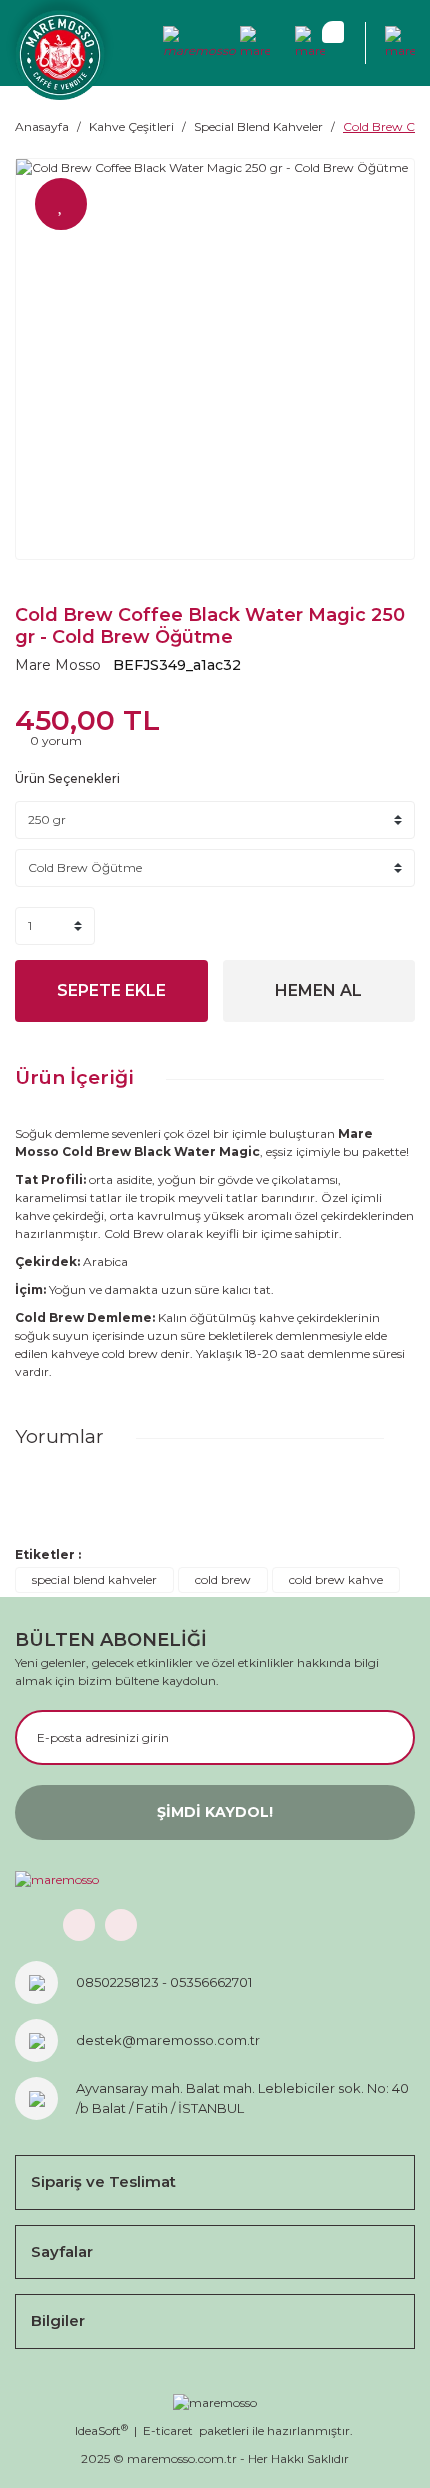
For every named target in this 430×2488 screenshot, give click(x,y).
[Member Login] (200, 43)
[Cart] (310, 43)
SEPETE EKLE (111, 990)
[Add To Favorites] (61, 204)
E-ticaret (168, 2430)
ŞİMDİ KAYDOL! (215, 1812)
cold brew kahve (336, 1579)
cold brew (223, 1579)
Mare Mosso (58, 665)
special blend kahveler (94, 1579)
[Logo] (60, 55)
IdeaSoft (101, 2430)
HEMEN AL (318, 990)
